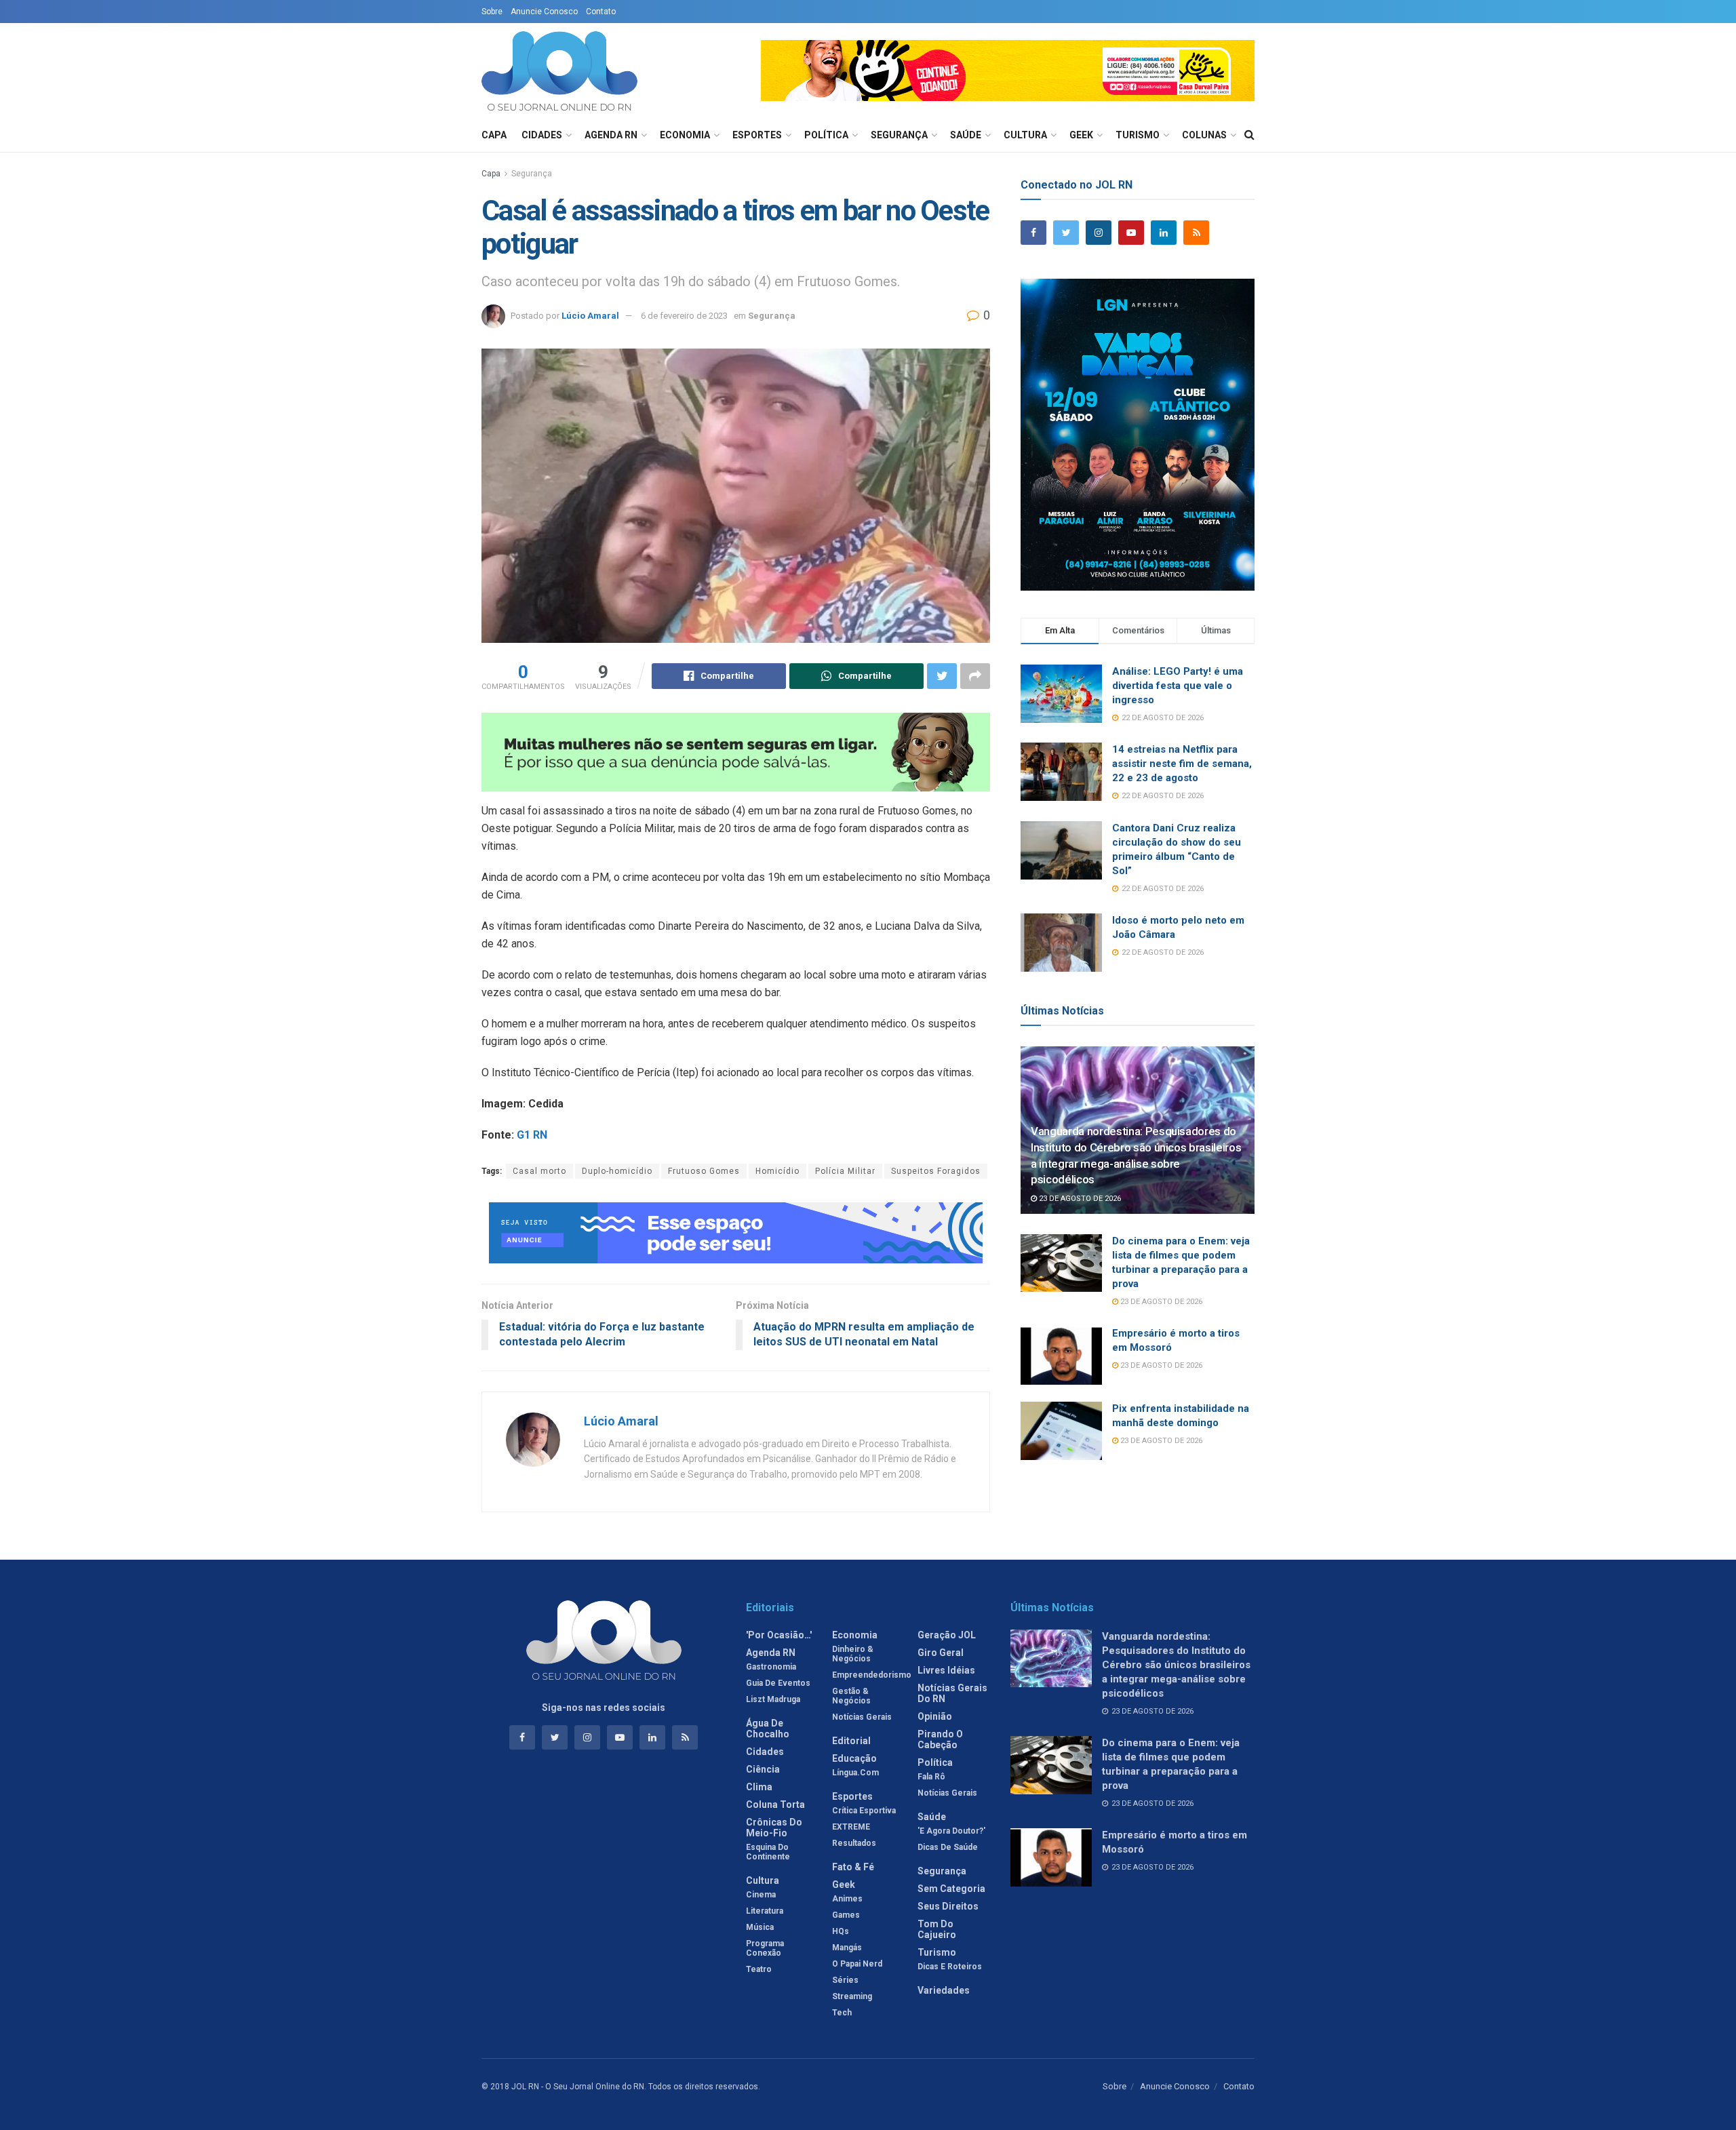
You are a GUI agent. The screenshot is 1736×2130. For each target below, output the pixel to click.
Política (826, 135)
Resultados (854, 1843)
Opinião (935, 1716)
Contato (601, 12)
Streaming (852, 1996)
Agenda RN (611, 135)
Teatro (759, 1969)
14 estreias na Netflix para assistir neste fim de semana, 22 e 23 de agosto (1182, 764)
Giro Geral (941, 1653)
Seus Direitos (948, 1906)
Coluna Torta (775, 1804)
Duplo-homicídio (617, 1171)
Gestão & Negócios (851, 1696)
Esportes (757, 135)
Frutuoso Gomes (704, 1171)
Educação (854, 1758)
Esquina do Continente (768, 1852)
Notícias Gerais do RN (952, 1693)
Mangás (847, 1948)
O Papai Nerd (857, 1964)
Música (760, 1927)
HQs (841, 1931)
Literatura (765, 1911)
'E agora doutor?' (951, 1831)
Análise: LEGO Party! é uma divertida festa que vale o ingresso (1178, 686)
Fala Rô (931, 1777)
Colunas (1204, 135)
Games (846, 1915)
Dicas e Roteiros (950, 1967)
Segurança (899, 135)
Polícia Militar (845, 1171)
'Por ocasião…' (779, 1635)
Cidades (542, 135)
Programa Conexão (765, 1948)
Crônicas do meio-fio (774, 1828)
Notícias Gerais (862, 1717)
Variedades (944, 1990)
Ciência (763, 1769)
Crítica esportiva (864, 1811)
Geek (1081, 135)
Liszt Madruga (773, 1699)
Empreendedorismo (872, 1675)
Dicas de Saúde (948, 1847)
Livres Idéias (946, 1670)
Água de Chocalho (768, 1729)
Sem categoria (951, 1889)
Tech (842, 2013)
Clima (759, 1787)
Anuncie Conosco (544, 12)
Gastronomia (771, 1667)
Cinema (761, 1895)
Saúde (966, 135)
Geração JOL (947, 1635)
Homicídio (777, 1171)
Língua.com (855, 1773)
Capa (494, 135)
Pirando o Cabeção (940, 1739)
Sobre (492, 12)
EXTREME (851, 1827)
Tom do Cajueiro (937, 1929)
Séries (845, 1980)
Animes (847, 1899)
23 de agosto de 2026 (1079, 1199)
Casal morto (539, 1171)
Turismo (1138, 135)
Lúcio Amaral (590, 316)
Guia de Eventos (778, 1683)
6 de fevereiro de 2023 (684, 316)
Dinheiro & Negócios (853, 1654)
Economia (685, 135)
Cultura (1025, 135)
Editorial (851, 1741)
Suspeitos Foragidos (936, 1171)
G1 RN (532, 1135)
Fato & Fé (853, 1867)
